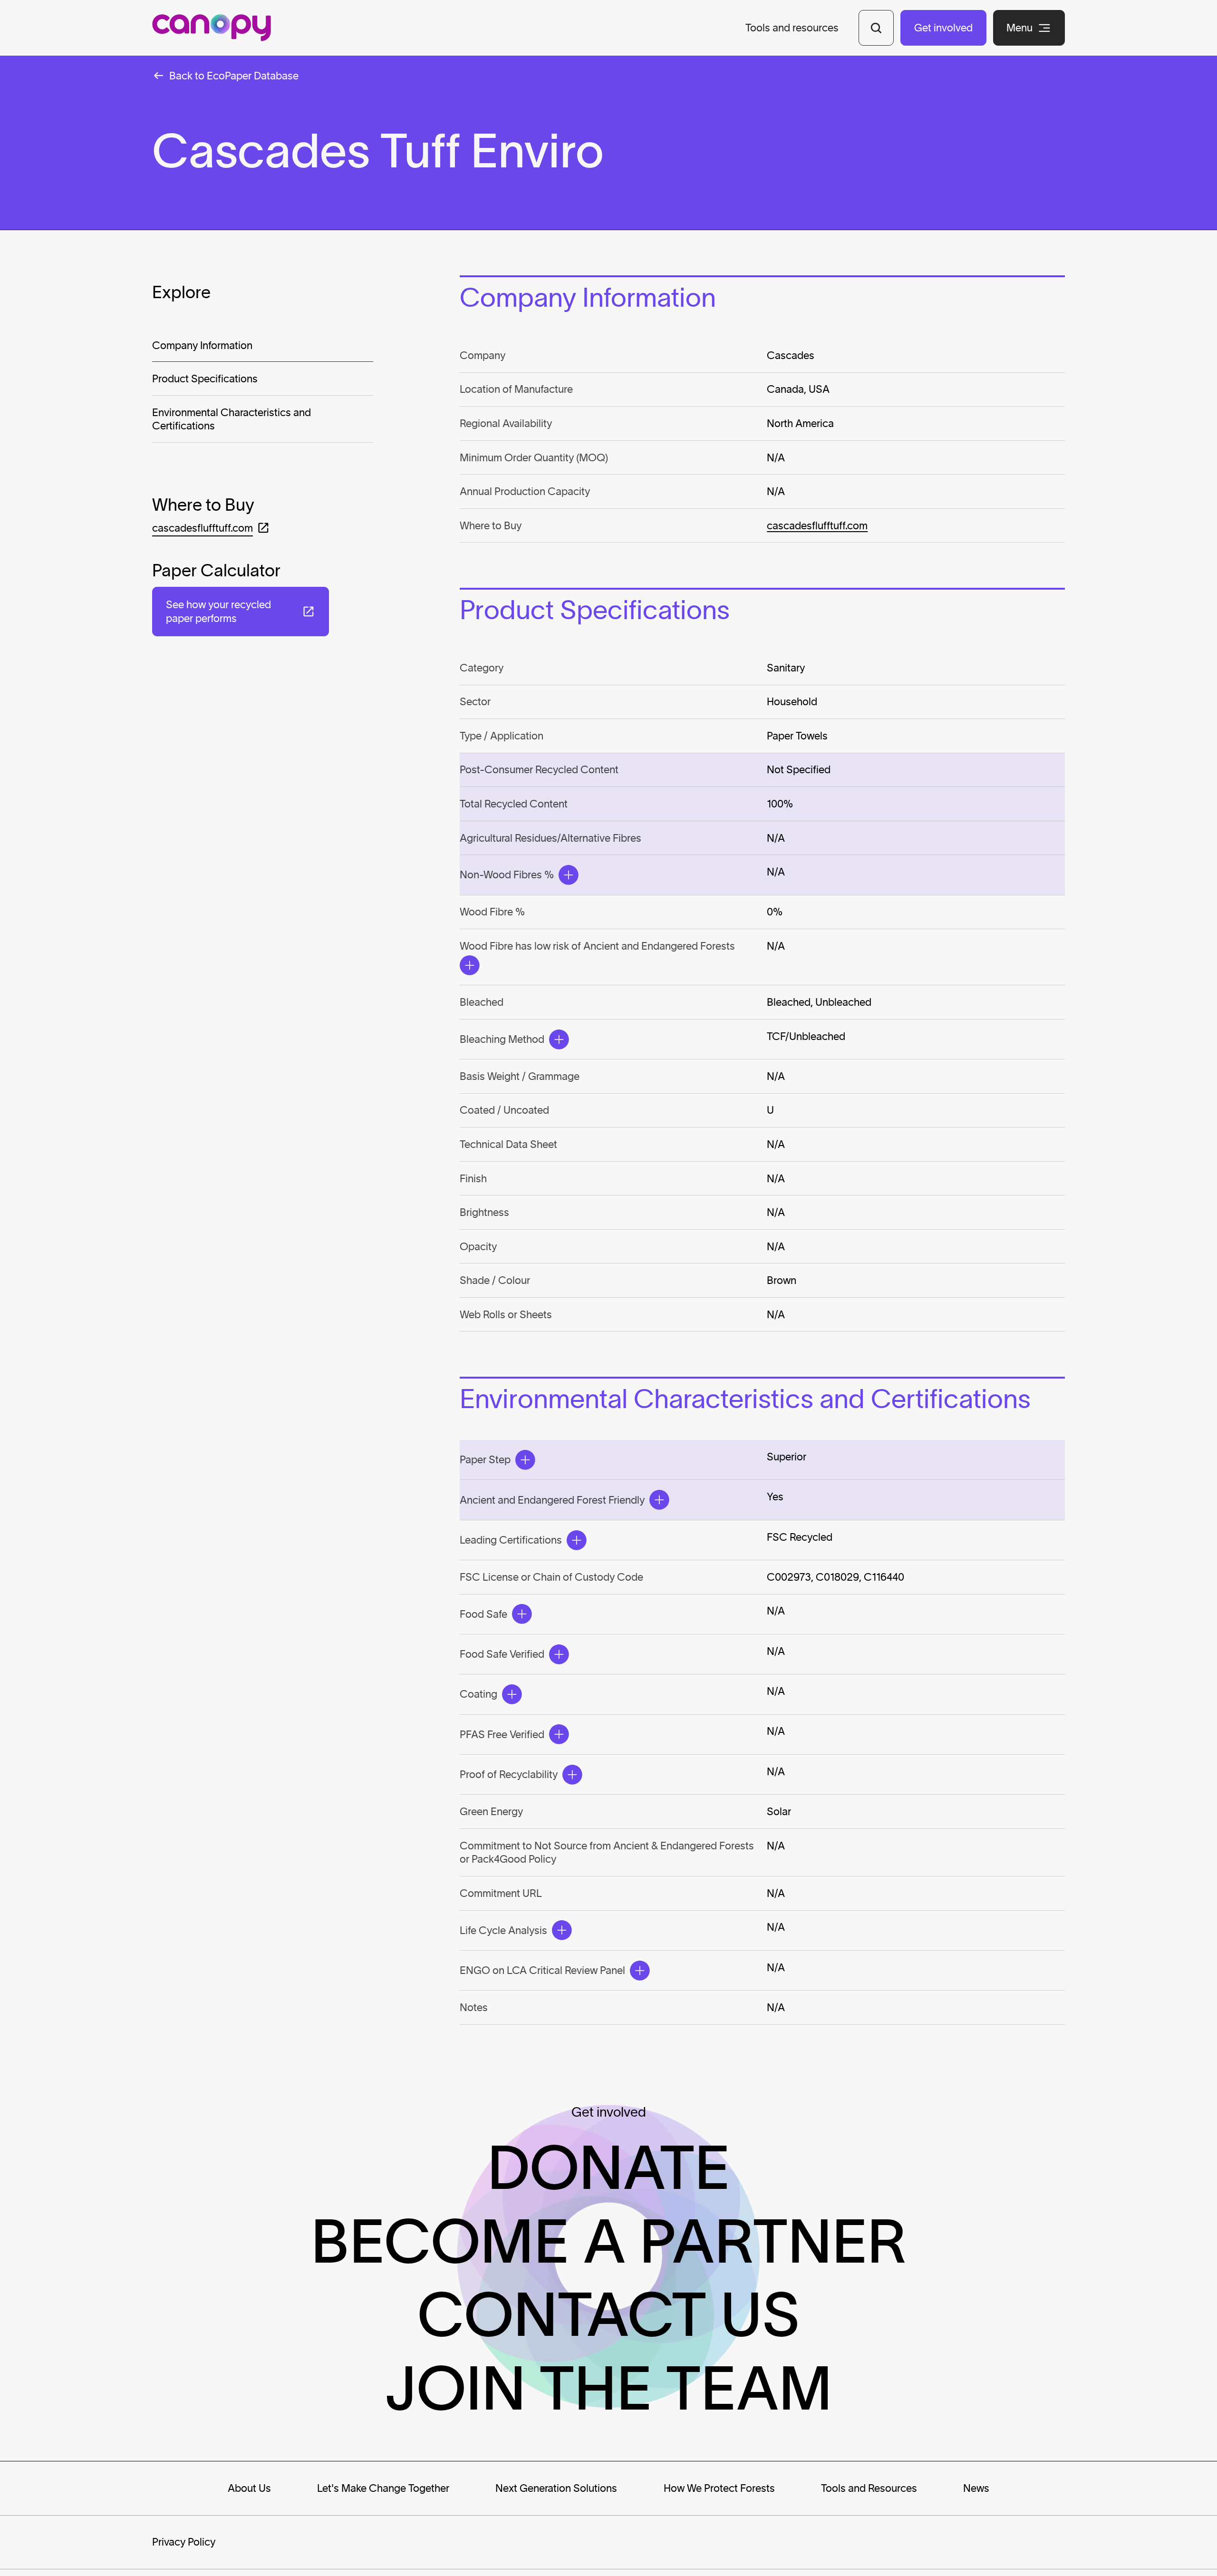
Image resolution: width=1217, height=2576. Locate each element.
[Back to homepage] (212, 28)
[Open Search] (876, 28)
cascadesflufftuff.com (817, 525)
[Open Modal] (569, 875)
